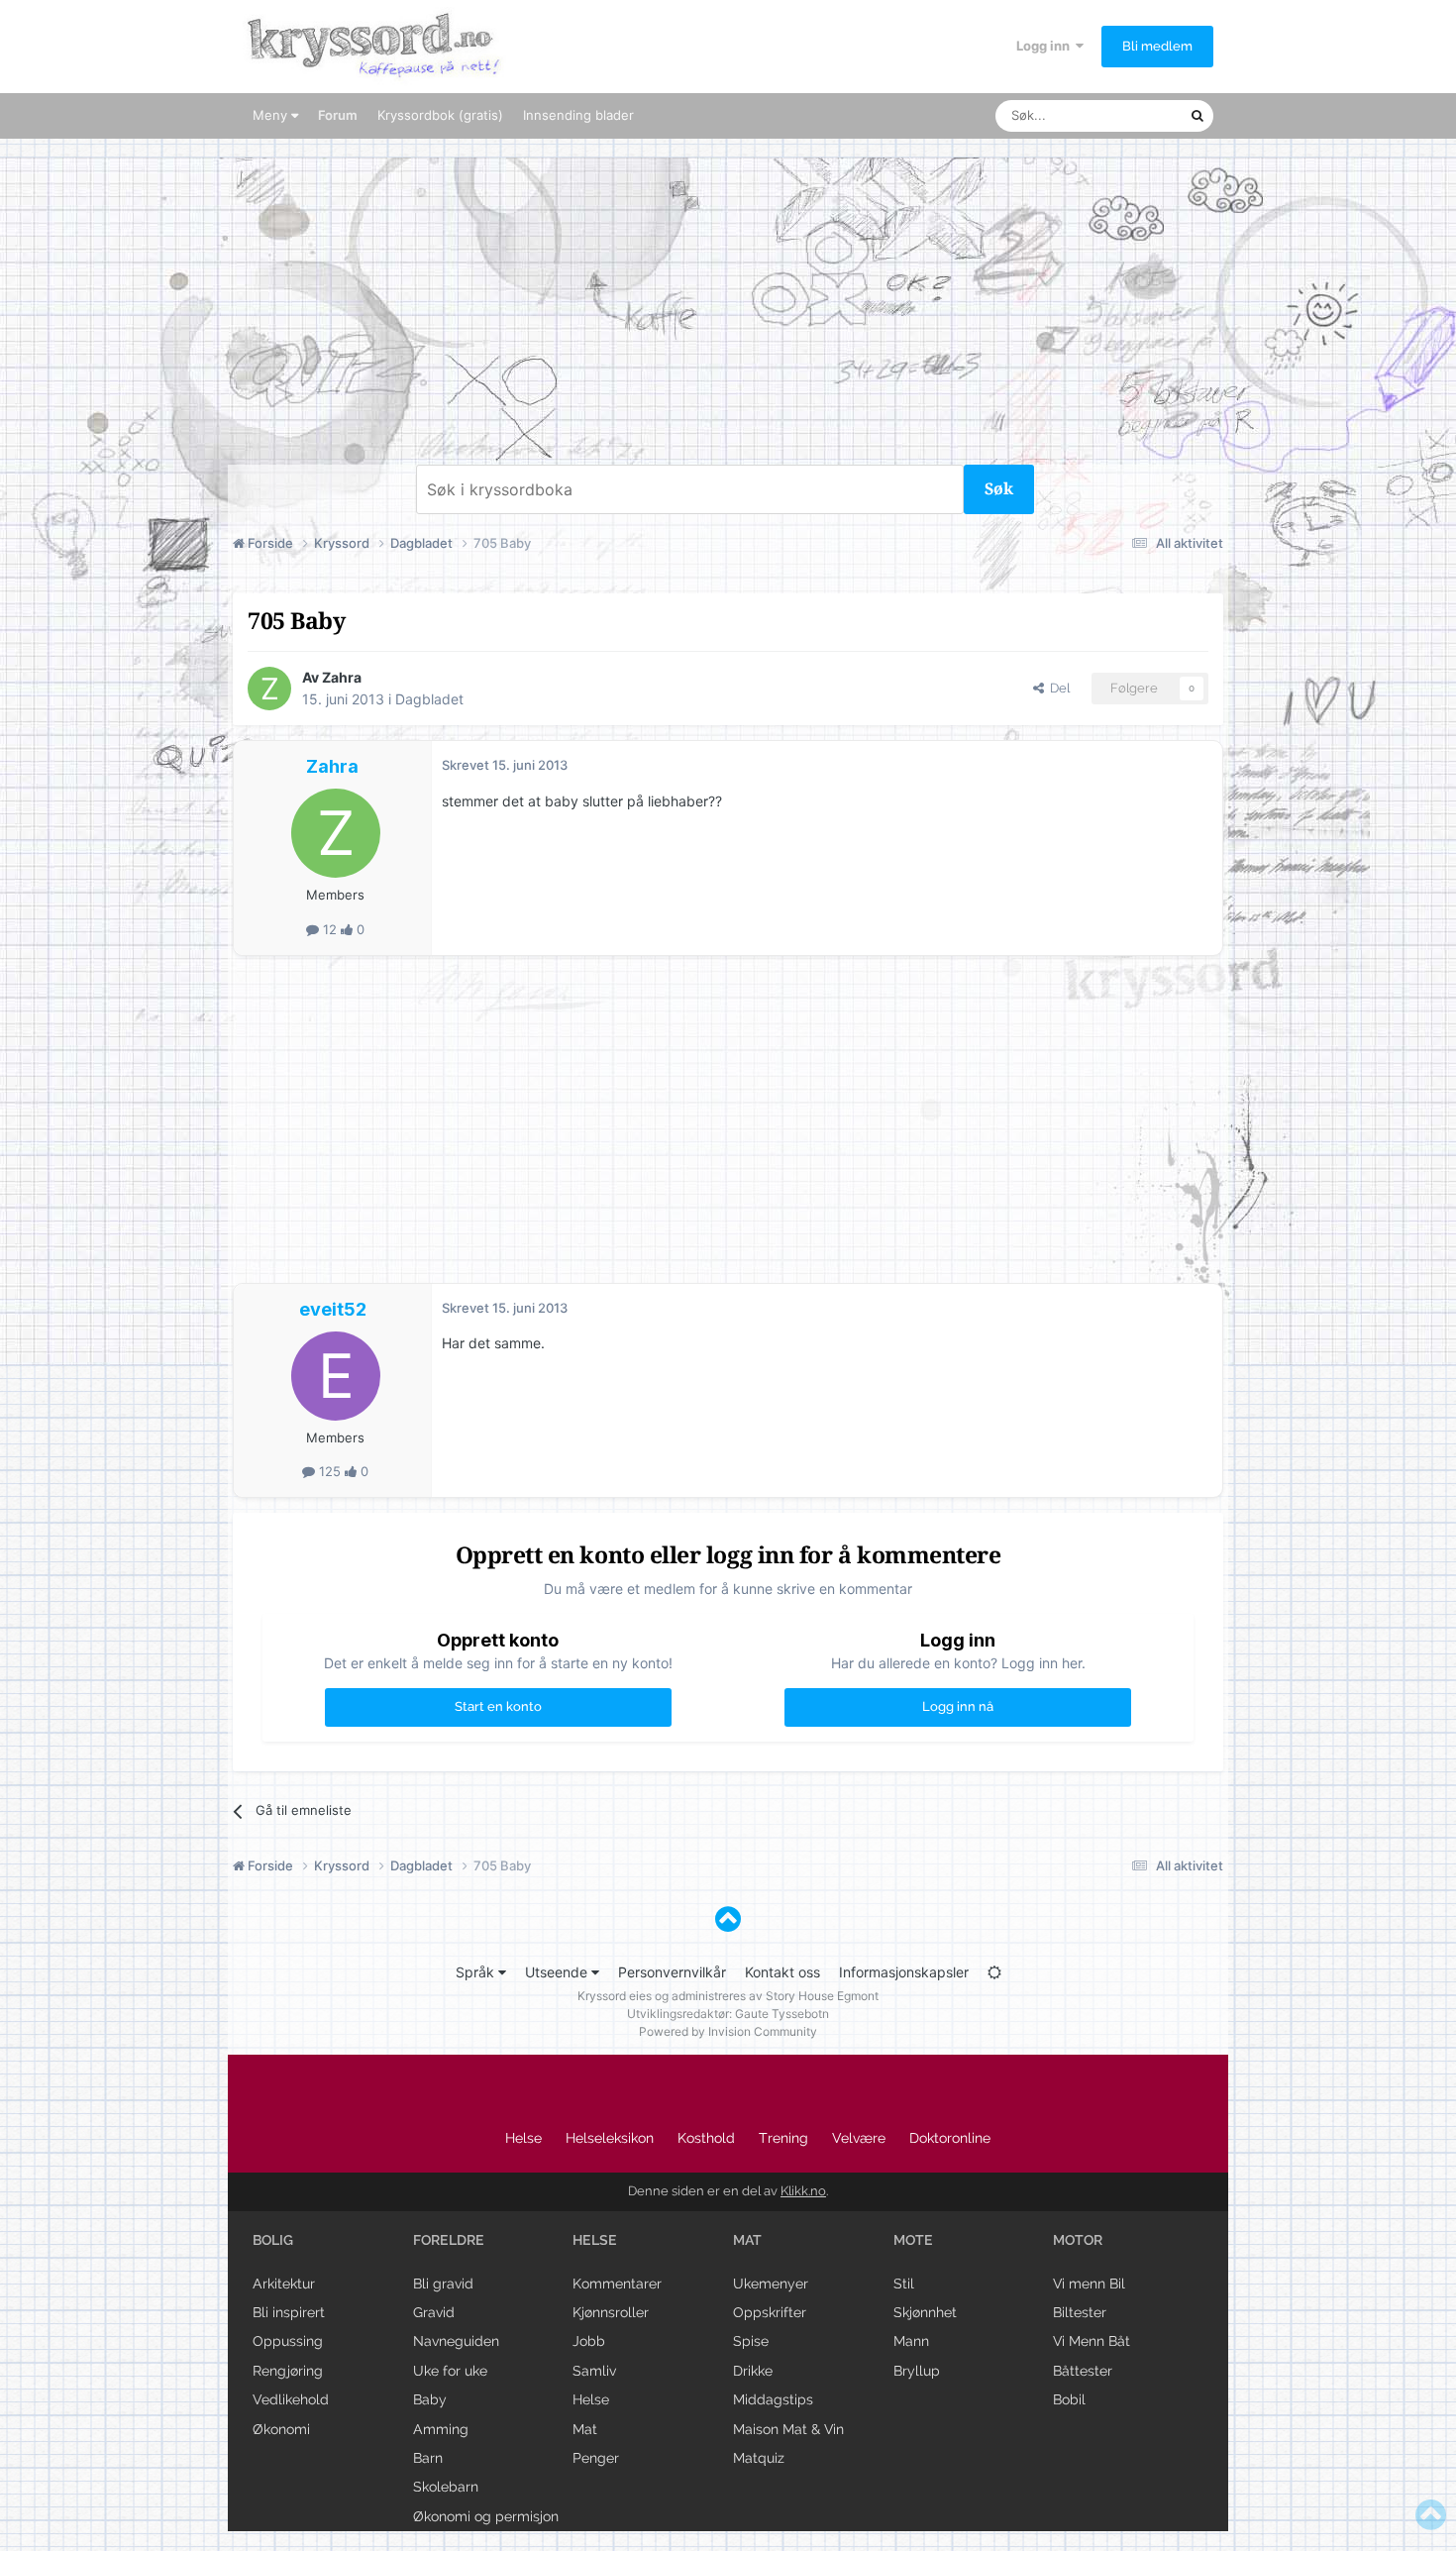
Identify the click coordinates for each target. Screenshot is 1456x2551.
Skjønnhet (925, 2312)
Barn (428, 2458)
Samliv (594, 2371)
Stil (904, 2284)
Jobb (589, 2341)
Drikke (753, 2371)
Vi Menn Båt (1092, 2341)
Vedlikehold (291, 2399)
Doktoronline (950, 2138)
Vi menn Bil (1089, 2284)
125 (330, 1471)
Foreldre (449, 2240)
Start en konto (498, 1706)
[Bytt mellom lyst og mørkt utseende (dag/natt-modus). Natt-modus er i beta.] (994, 1972)
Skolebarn (446, 2487)
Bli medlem (1157, 46)
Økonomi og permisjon (486, 2516)
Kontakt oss (782, 1972)
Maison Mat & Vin (788, 2429)
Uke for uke (450, 2371)
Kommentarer (617, 2284)
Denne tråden (1124, 115)
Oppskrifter (770, 2312)
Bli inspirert (289, 2312)
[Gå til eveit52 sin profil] (336, 1376)
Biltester (1080, 2312)
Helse (523, 2138)
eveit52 (333, 1309)
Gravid (434, 2312)
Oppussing (288, 2341)
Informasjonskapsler (904, 1972)
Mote (913, 2240)
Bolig (273, 2240)
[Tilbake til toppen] (728, 1919)
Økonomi (281, 2429)
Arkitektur (284, 2284)
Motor (1078, 2240)
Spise (751, 2341)
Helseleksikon (610, 2138)
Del (1057, 688)
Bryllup (917, 2371)
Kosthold (706, 2138)
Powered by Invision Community (728, 2031)
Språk (477, 1972)
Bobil (1069, 2399)
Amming (441, 2429)
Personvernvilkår (672, 1972)
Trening (783, 2138)
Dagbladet (429, 699)
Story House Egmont (822, 1996)
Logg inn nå (958, 1706)
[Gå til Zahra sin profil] (269, 689)
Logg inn (1046, 46)
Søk (999, 489)
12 (330, 929)
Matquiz (759, 2458)
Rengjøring (288, 2371)
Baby (430, 2399)
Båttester (1083, 2371)
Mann (911, 2341)
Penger (596, 2458)
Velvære (859, 2138)
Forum (338, 115)
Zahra (342, 677)
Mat (585, 2429)
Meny (272, 115)
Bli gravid (443, 2284)
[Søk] (1197, 116)
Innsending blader (578, 115)
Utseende (558, 1972)
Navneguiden (456, 2341)
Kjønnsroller (611, 2312)
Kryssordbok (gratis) (440, 115)
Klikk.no (803, 2191)
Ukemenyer (771, 2284)
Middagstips (773, 2399)
